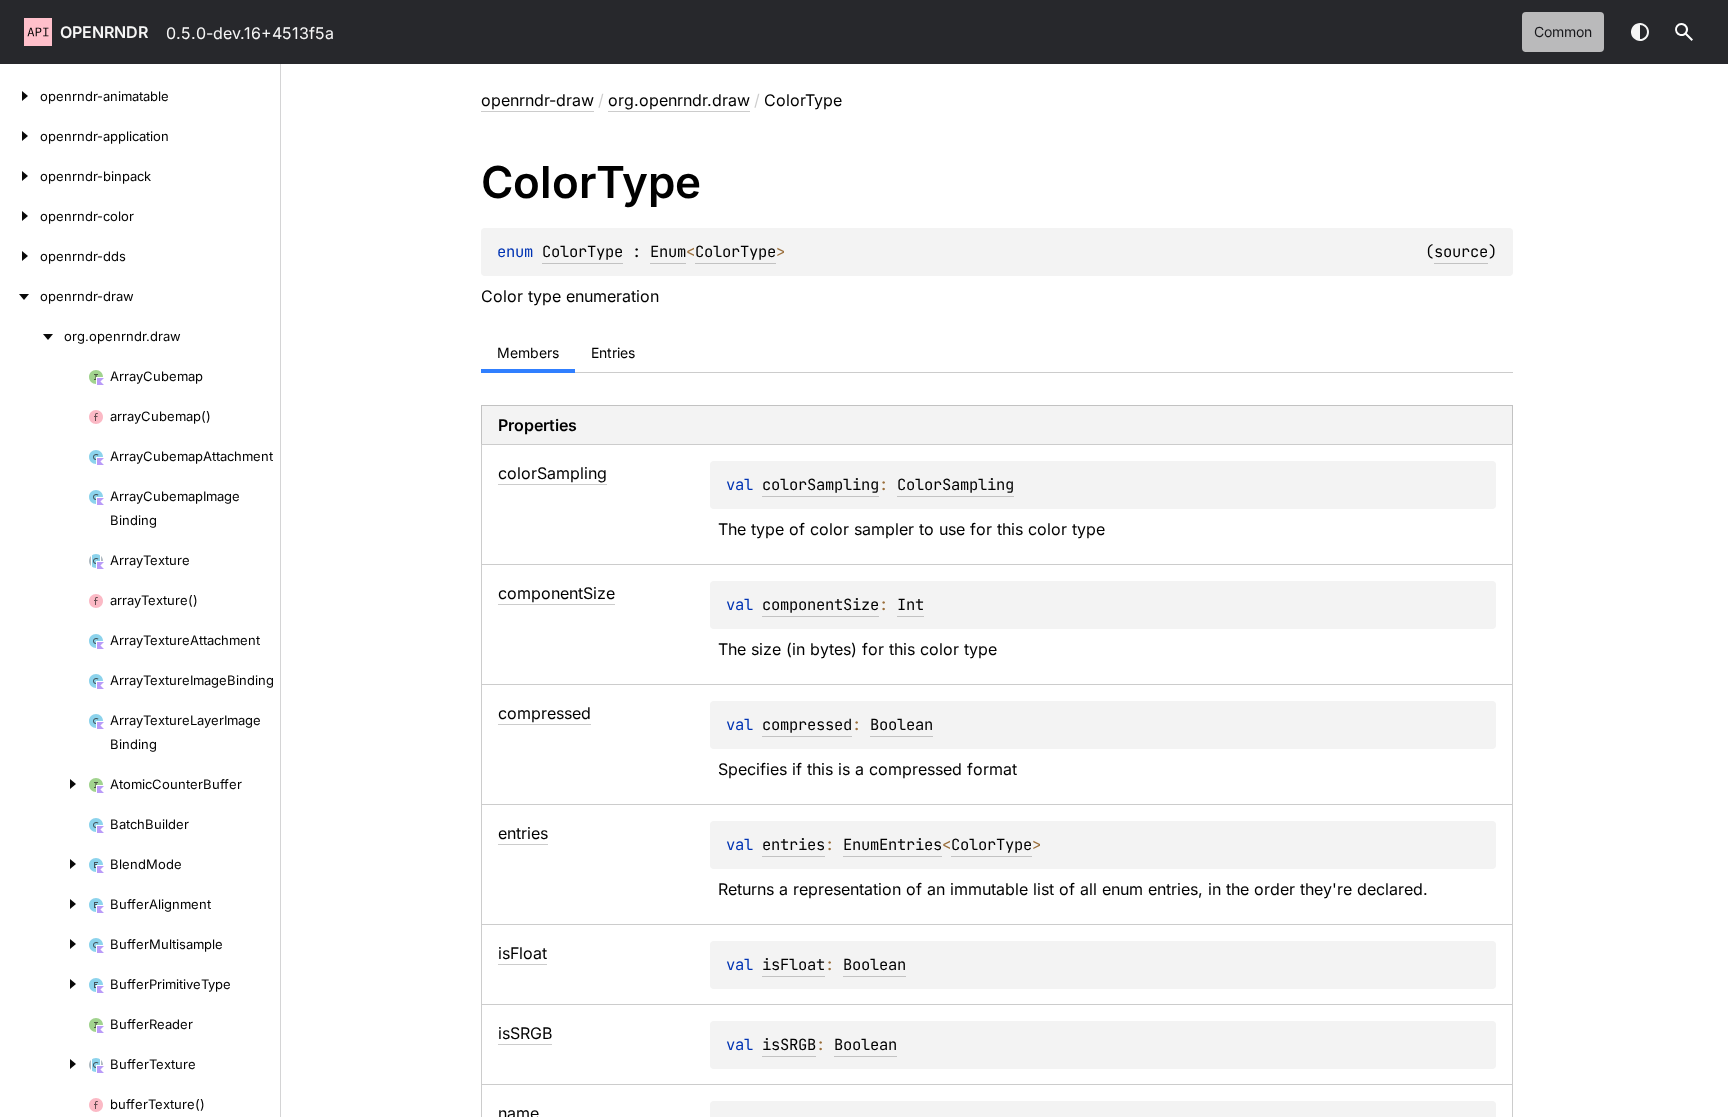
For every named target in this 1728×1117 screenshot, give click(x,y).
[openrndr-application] (20, 136)
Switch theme (1640, 32)
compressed (807, 724)
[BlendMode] (44, 864)
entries (793, 844)
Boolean (901, 724)
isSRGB (789, 1044)
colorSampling (820, 484)
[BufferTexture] (44, 1064)
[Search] (1684, 32)
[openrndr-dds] (20, 256)
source (1461, 251)
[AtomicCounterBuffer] (44, 784)
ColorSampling (955, 484)
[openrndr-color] (20, 216)
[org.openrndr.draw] (32, 336)
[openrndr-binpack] (20, 176)
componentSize (820, 604)
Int (910, 604)
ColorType (582, 251)
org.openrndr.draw (679, 100)
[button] (1684, 32)
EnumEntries (892, 844)
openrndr (104, 32)
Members (528, 352)
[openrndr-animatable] (20, 96)
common (1563, 31)
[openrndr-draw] (20, 296)
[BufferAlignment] (44, 904)
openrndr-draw (537, 100)
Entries (613, 352)
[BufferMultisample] (44, 944)
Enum (668, 251)
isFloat (793, 964)
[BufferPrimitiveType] (44, 984)
